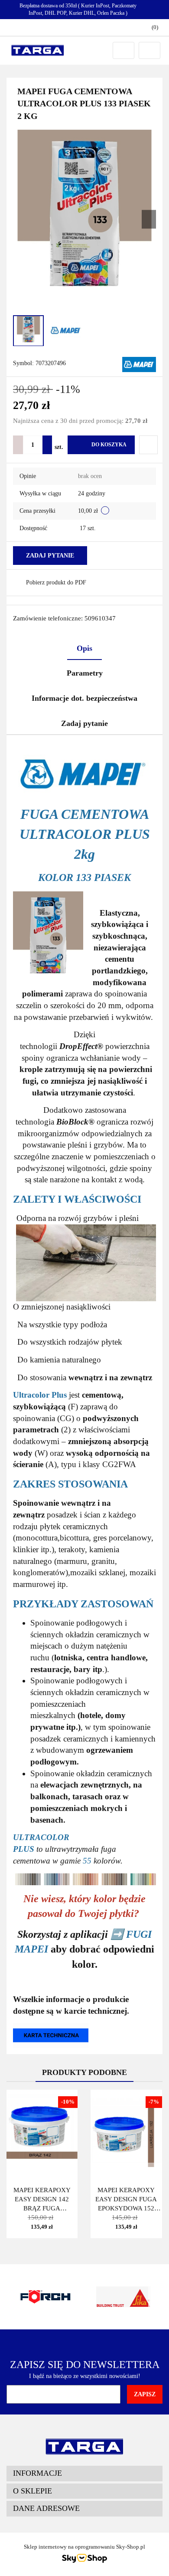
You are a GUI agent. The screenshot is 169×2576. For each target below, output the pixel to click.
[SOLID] (123, 2297)
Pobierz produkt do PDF (56, 582)
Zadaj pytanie (50, 556)
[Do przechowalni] (148, 445)
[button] (84, 2474)
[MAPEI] (139, 364)
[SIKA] (45, 2297)
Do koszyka (109, 445)
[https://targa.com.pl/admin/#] (51, 2035)
